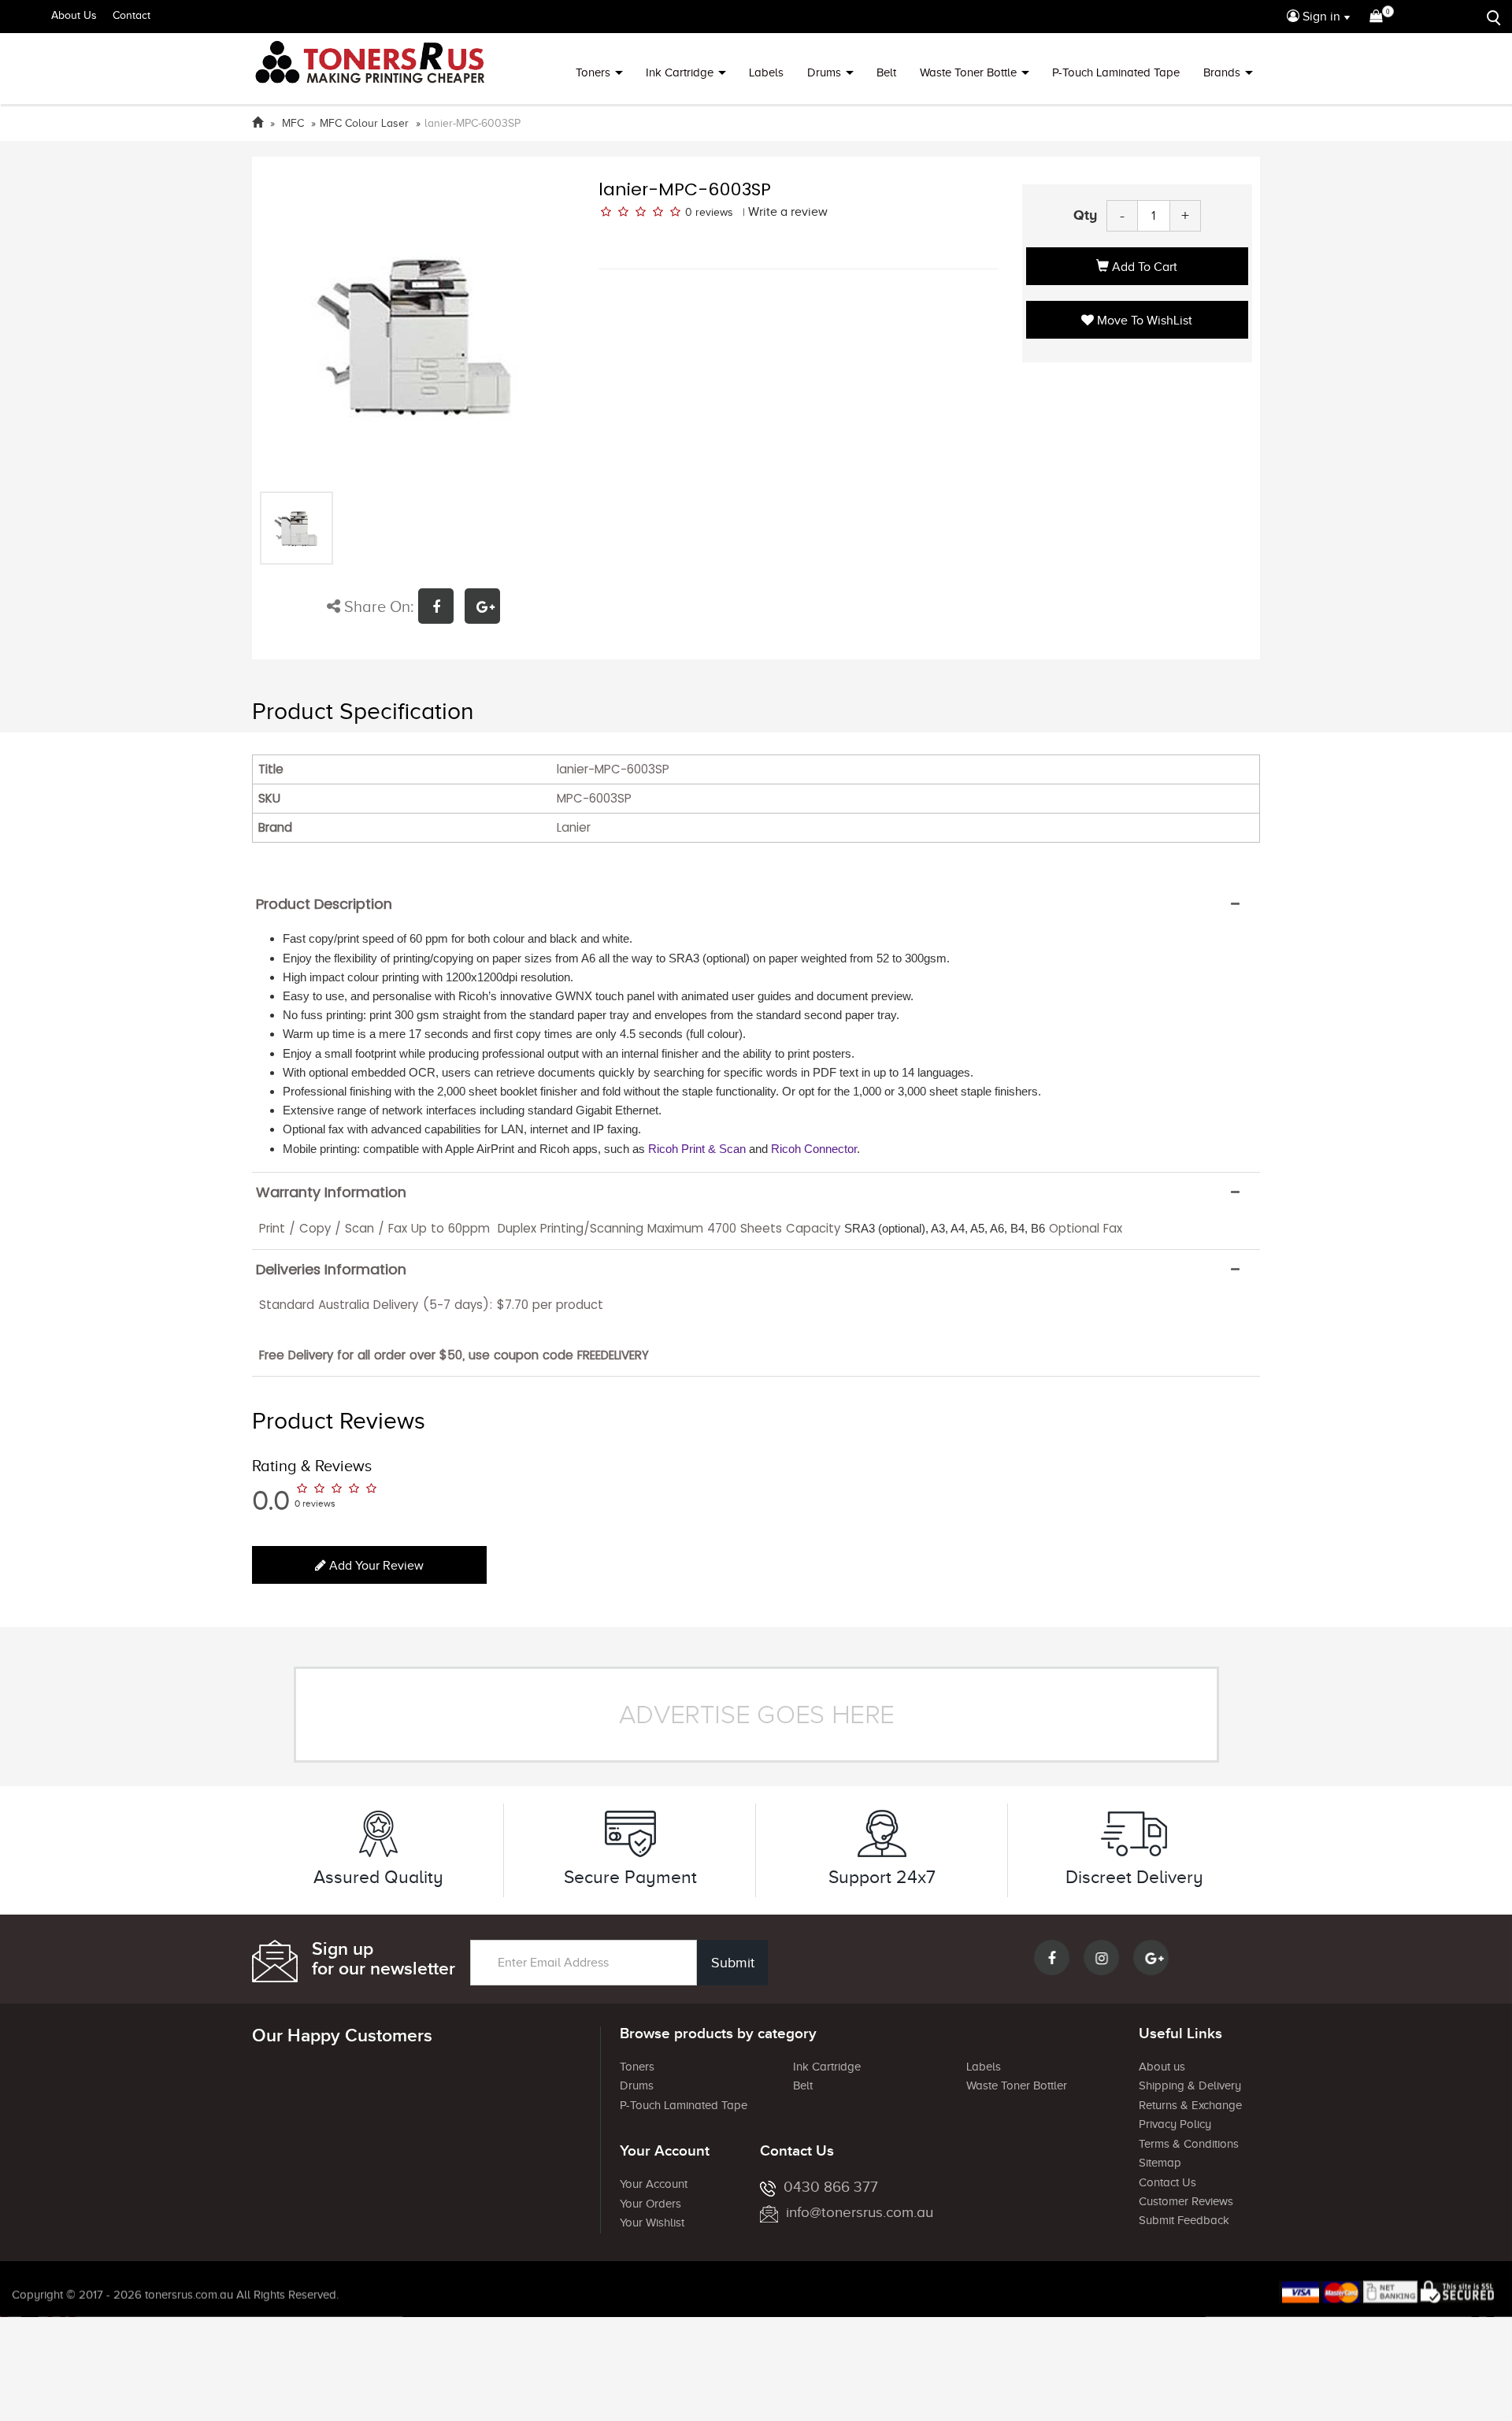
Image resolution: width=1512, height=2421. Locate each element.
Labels (766, 72)
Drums (824, 72)
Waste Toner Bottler (1017, 2085)
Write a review (788, 212)
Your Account (654, 2184)
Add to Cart (1143, 267)
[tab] (756, 904)
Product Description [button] (324, 904)
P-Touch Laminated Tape (1116, 72)
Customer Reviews (1186, 2201)
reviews (714, 212)
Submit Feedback (1184, 2220)
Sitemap (1160, 2163)
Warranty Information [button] (331, 1192)
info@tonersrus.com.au (860, 2212)
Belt (886, 72)
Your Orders (650, 2204)
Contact (132, 15)
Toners (593, 72)
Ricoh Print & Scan (697, 1149)
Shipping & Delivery (1190, 2085)
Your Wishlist (652, 2223)
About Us (74, 15)
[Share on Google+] (486, 608)
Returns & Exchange (1190, 2105)
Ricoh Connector (814, 1149)
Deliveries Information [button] (331, 1270)
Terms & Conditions (1189, 2144)
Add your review (375, 1566)
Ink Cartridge (680, 72)
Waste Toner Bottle (968, 72)
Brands (1222, 72)
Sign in (1320, 17)
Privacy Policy (1175, 2124)
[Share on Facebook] (441, 608)
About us (1162, 2067)
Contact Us (1167, 2182)
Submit (733, 1963)
